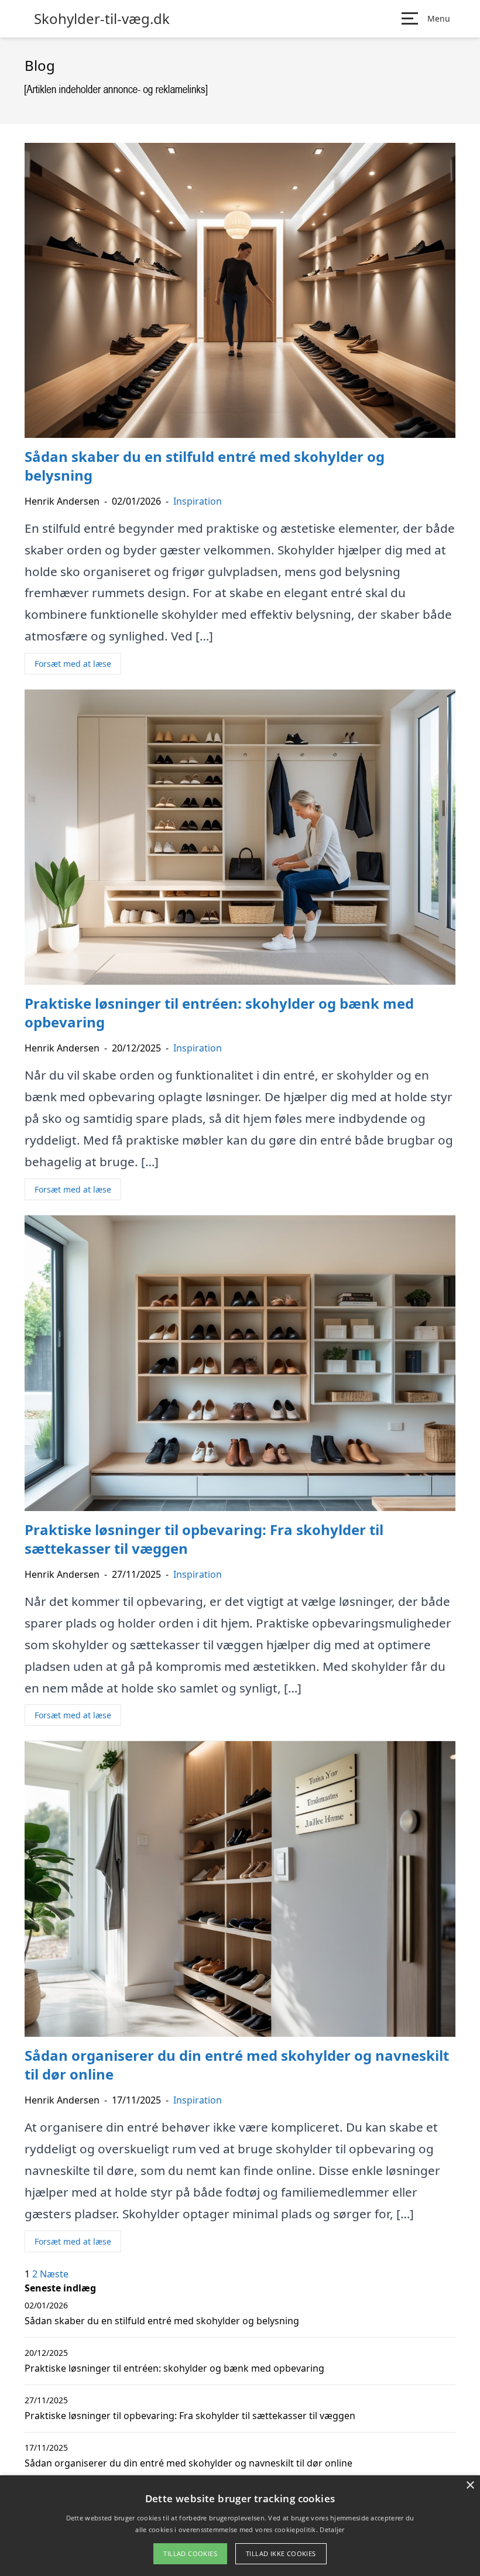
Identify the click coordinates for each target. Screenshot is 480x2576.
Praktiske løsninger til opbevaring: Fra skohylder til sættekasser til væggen (190, 2416)
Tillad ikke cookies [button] (281, 2553)
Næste (54, 2274)
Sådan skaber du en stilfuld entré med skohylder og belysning (162, 2321)
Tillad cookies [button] (190, 2553)
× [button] (470, 2486)
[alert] (240, 2526)
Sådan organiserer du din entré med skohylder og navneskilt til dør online (188, 2463)
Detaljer (332, 2529)
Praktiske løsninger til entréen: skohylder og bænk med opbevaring (174, 2368)
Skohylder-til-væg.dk (102, 19)
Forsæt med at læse (73, 664)
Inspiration (198, 501)
